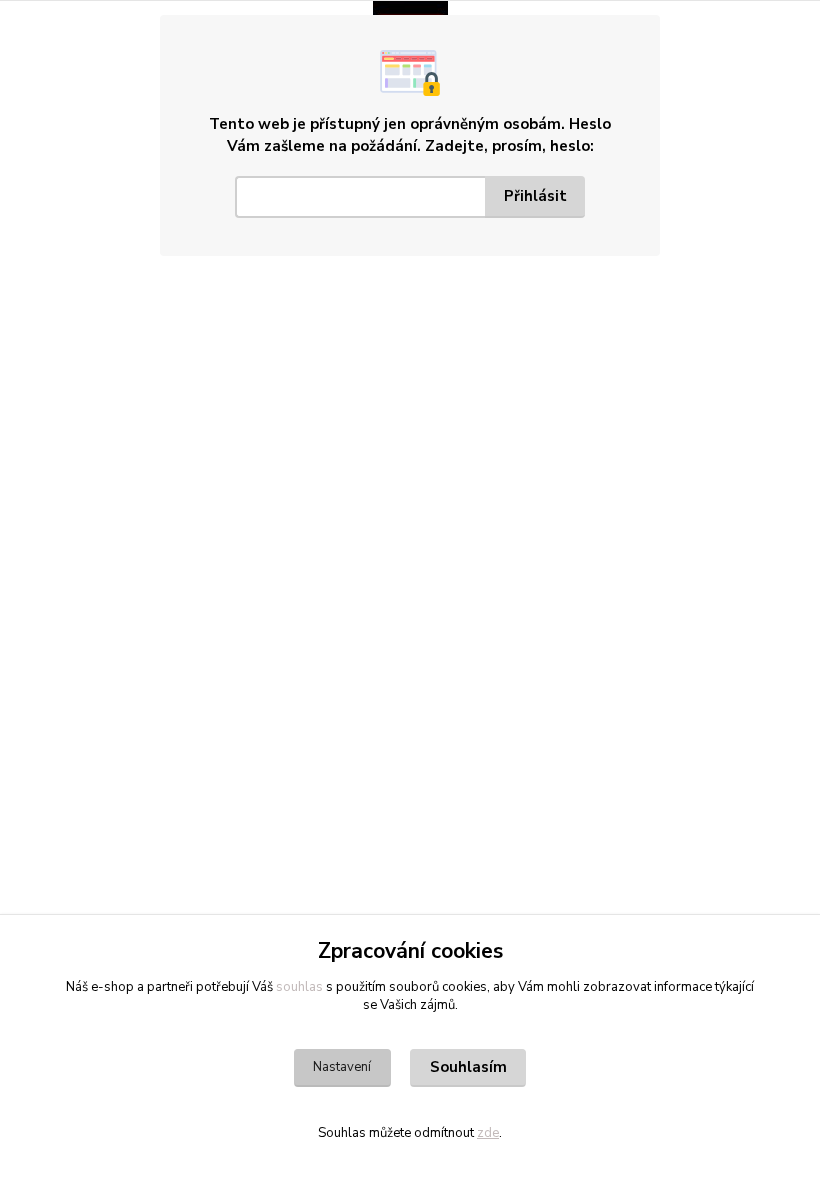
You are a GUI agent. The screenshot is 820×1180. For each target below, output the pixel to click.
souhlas (299, 987)
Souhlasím (468, 1067)
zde (488, 1133)
